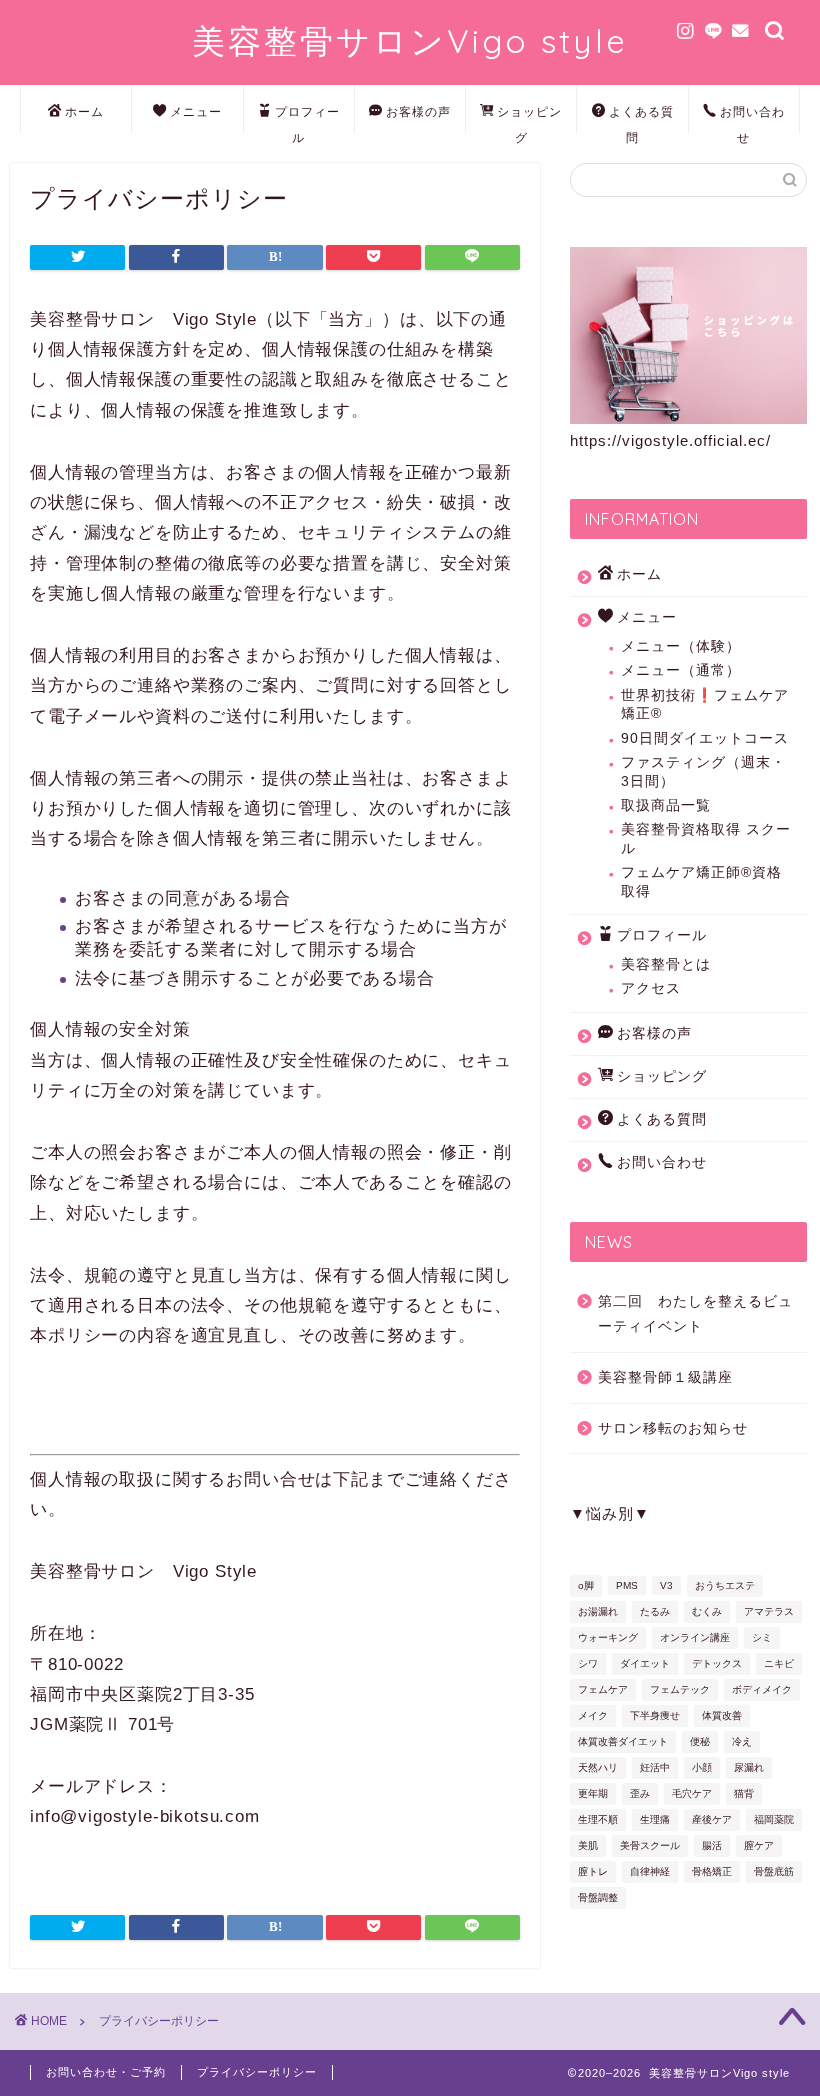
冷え (742, 1741)
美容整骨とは (666, 964)
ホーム (84, 111)
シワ (588, 1663)
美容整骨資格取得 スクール (706, 838)
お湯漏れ (598, 1611)
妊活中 (655, 1767)
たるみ (655, 1611)
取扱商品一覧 (666, 805)
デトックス (717, 1663)
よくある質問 (641, 118)
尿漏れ (749, 1767)
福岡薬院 (774, 1819)
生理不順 (598, 1819)
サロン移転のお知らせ (673, 1428)
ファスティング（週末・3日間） (703, 771)
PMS (627, 1585)
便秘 (700, 1741)
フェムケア (603, 1689)
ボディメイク (762, 1689)
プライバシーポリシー (257, 2072)
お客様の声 (418, 111)
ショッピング (529, 118)
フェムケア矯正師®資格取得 (701, 881)
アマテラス (769, 1611)
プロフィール (307, 118)
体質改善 (722, 1715)
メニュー (196, 111)
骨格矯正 (712, 1871)
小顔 (702, 1767)
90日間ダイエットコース (705, 738)
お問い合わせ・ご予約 (106, 2072)
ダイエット (645, 1663)
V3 (666, 1585)
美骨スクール (650, 1845)
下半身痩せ (655, 1715)
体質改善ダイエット (623, 1741)
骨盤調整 (598, 1897)
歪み (640, 1793)
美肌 (588, 1845)
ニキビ (779, 1663)
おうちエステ (725, 1585)
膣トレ (593, 1871)
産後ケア (712, 1819)
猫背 (744, 1793)
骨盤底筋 (774, 1871)
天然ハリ (598, 1767)
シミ (762, 1637)
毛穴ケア (692, 1793)
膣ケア (759, 1845)
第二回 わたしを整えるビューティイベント (695, 1314)
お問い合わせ (752, 118)
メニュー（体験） (681, 646)
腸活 (712, 1845)
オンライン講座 (695, 1637)
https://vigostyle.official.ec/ (670, 440)
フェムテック (680, 1689)
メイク (593, 1715)
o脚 (586, 1585)
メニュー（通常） (681, 670)
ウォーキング (608, 1637)
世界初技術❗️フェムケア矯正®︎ (705, 704)
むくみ (707, 1611)
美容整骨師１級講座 (665, 1377)
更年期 (593, 1793)
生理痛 (655, 1819)
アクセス (651, 988)
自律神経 (650, 1871)
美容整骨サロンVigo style (410, 40)
